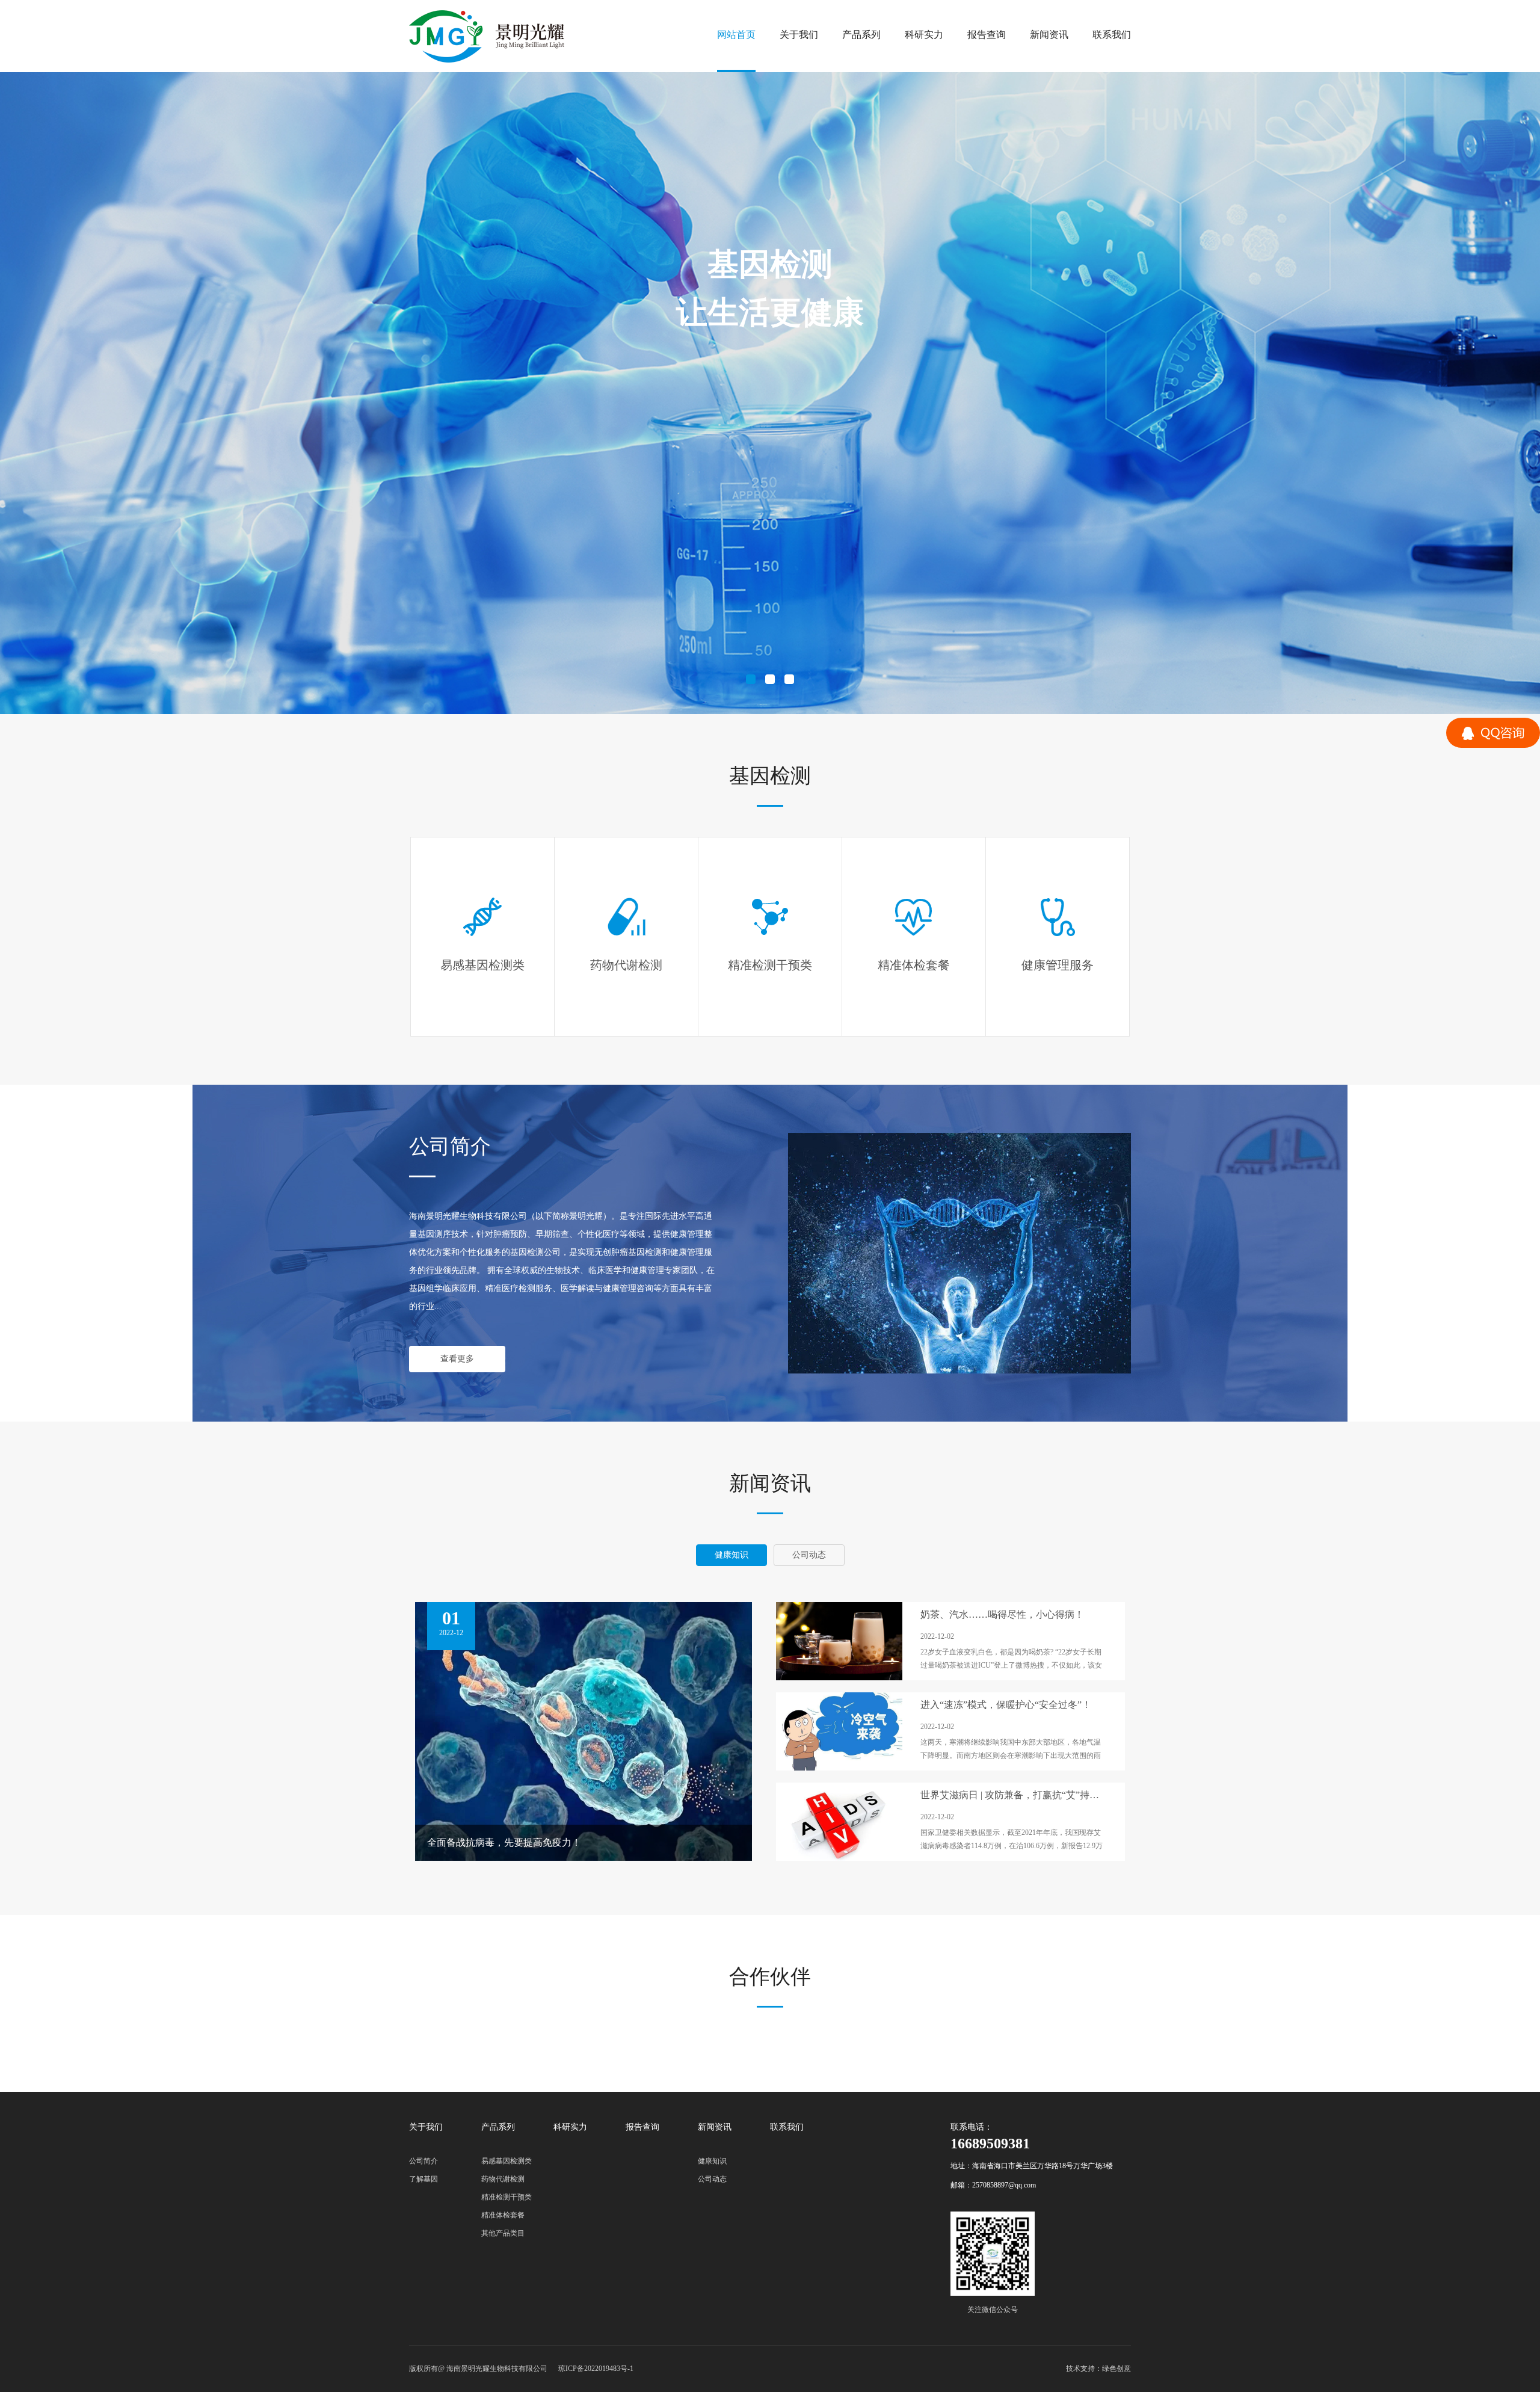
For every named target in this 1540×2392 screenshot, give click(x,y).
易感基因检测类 (507, 2161)
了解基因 (423, 2179)
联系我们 (1112, 35)
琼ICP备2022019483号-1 (596, 2369)
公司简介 (423, 2161)
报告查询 (987, 35)
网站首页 (736, 35)
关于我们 (799, 35)
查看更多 (457, 1359)
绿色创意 (1116, 2369)
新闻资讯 (1049, 35)
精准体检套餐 (503, 2215)
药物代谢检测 (503, 2179)
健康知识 (712, 2161)
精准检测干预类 (507, 2197)
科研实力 (924, 35)
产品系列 (861, 35)
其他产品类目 (503, 2233)
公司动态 (712, 2179)
